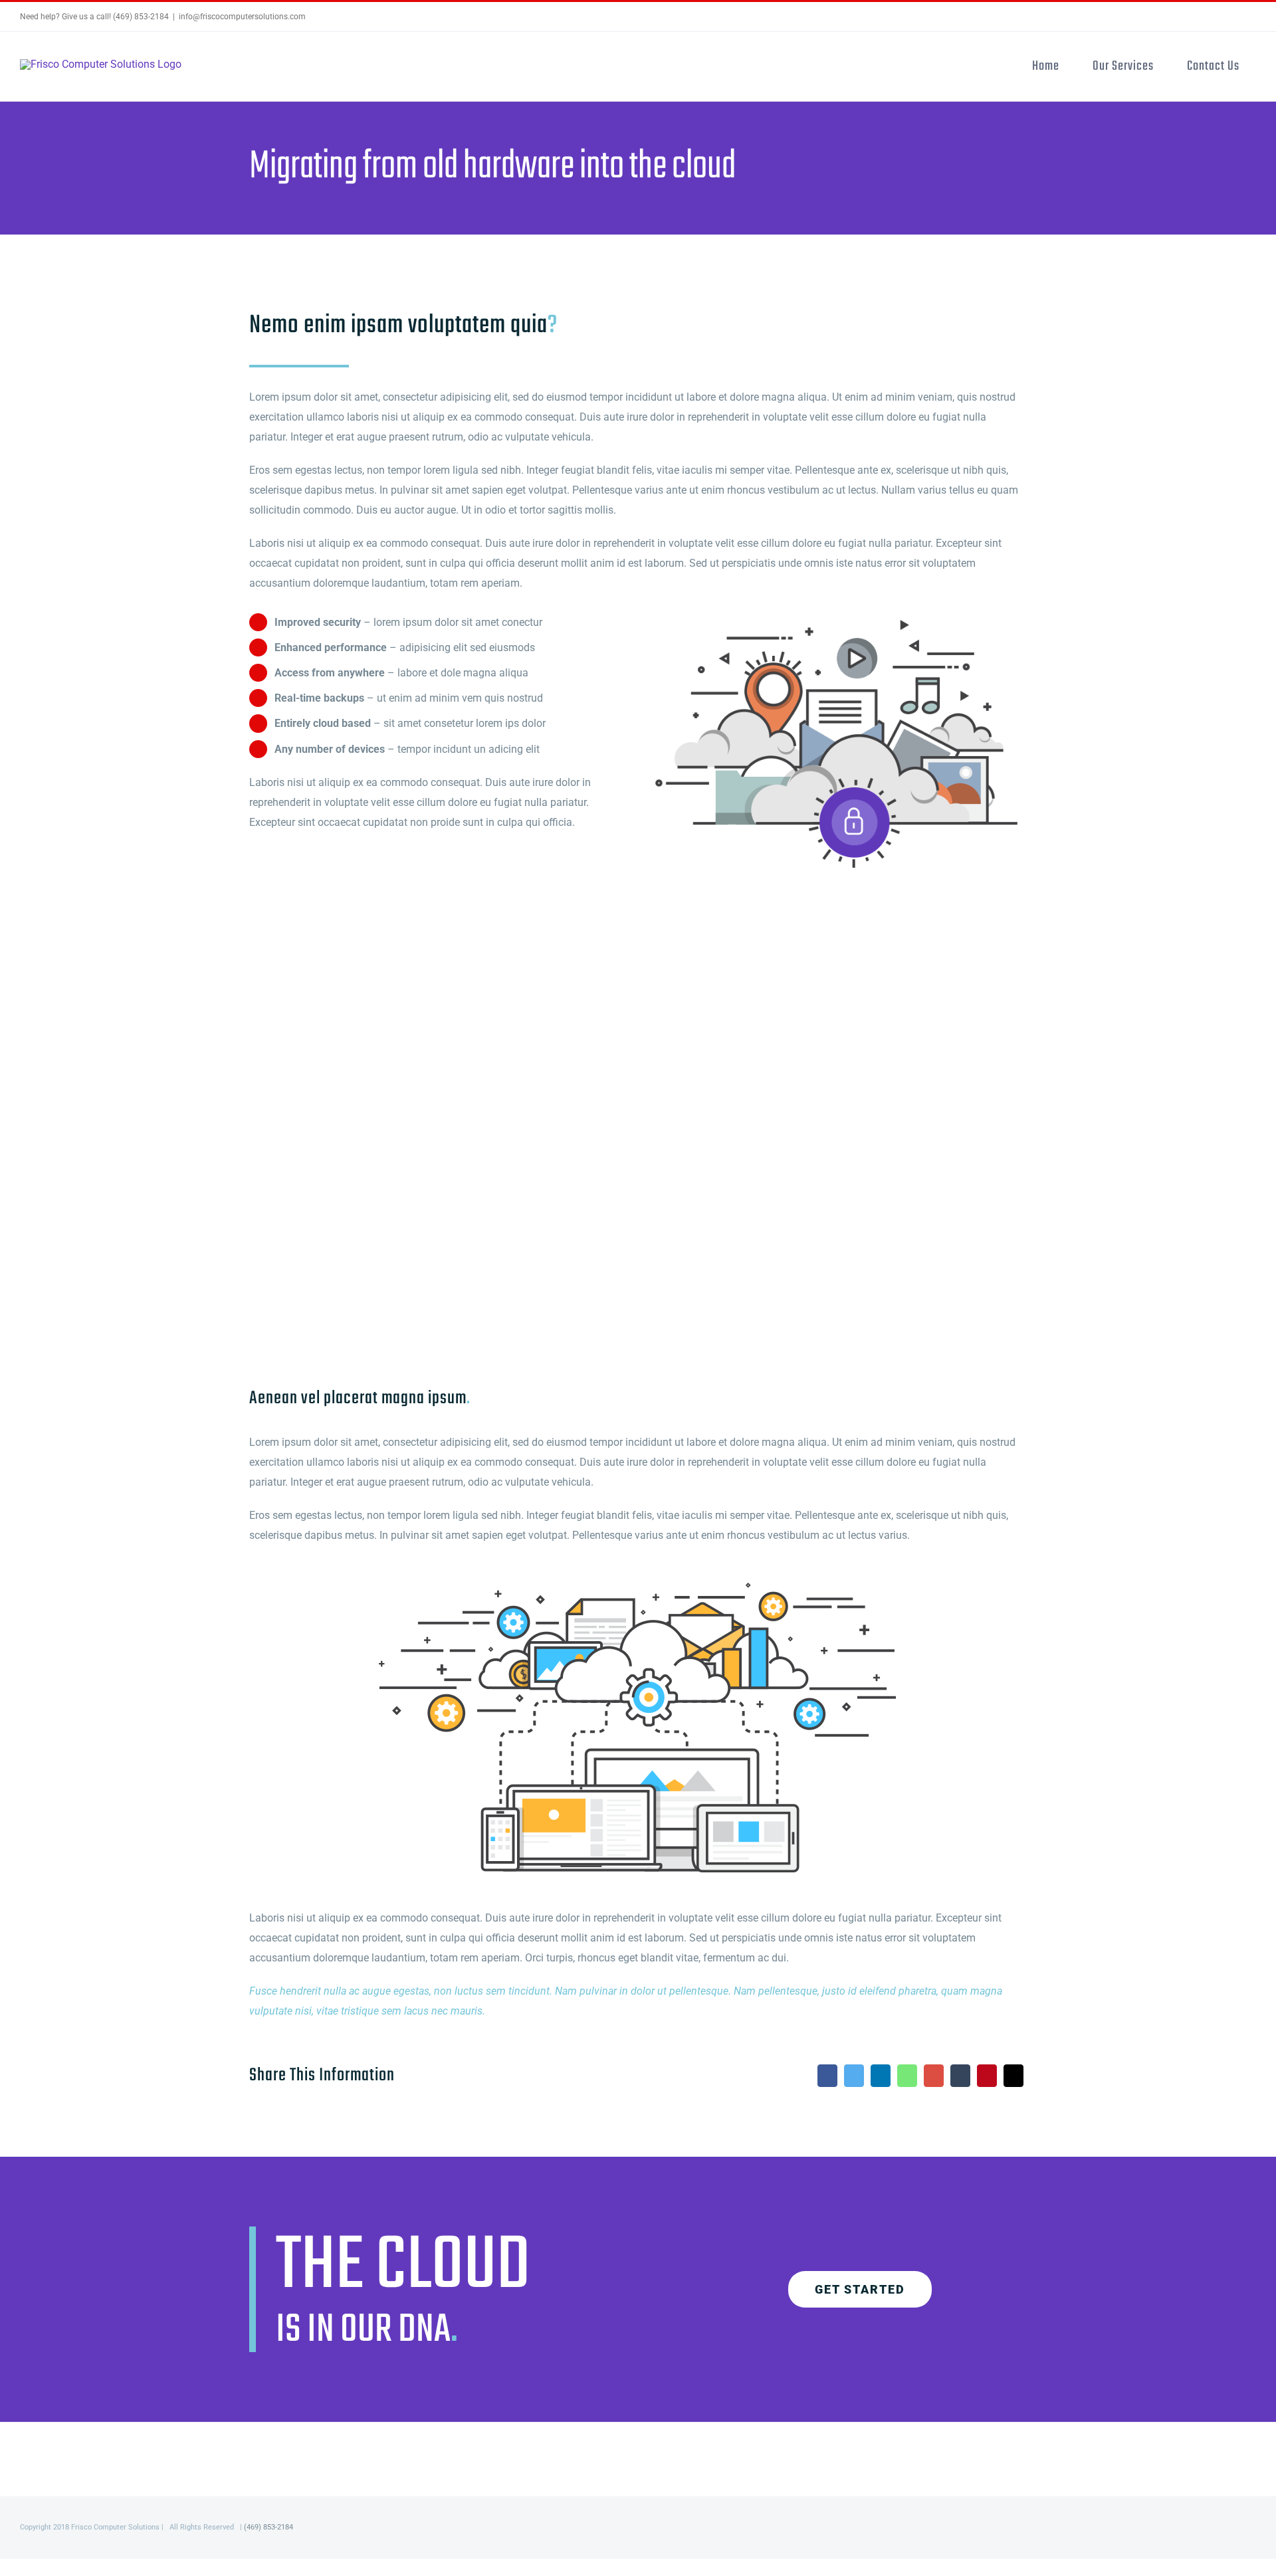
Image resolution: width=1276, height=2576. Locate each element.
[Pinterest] (987, 2076)
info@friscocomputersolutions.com (242, 17)
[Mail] (1013, 2076)
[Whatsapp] (907, 2076)
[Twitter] (854, 2076)
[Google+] (934, 2076)
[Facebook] (827, 2076)
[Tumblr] (960, 2076)
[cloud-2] (836, 616)
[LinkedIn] (881, 2076)
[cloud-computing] (638, 1580)
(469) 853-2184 (268, 2527)
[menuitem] (1046, 66)
